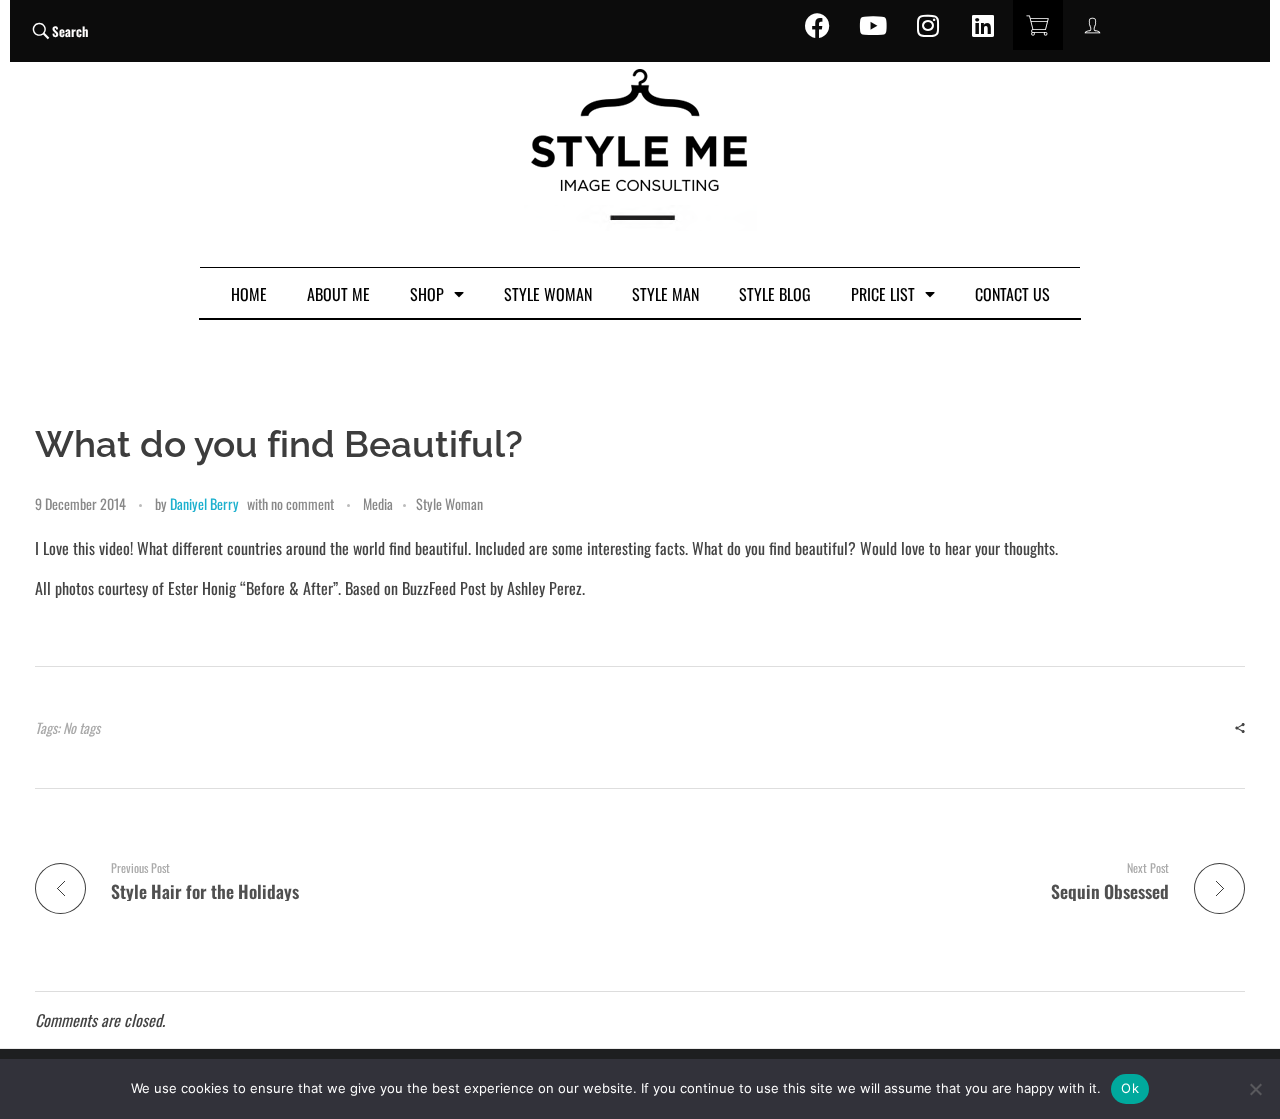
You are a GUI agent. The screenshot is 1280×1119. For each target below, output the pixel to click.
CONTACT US (1012, 294)
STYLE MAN (665, 294)
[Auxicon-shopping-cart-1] (1038, 25)
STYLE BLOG (775, 294)
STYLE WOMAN (548, 294)
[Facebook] (818, 25)
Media (378, 503)
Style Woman (449, 503)
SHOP (427, 294)
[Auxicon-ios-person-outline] (1093, 25)
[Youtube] (873, 25)
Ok (1130, 1088)
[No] (1255, 1089)
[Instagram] (928, 25)
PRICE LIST (883, 294)
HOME (249, 294)
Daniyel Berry (204, 503)
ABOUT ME (338, 294)
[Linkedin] (983, 25)
